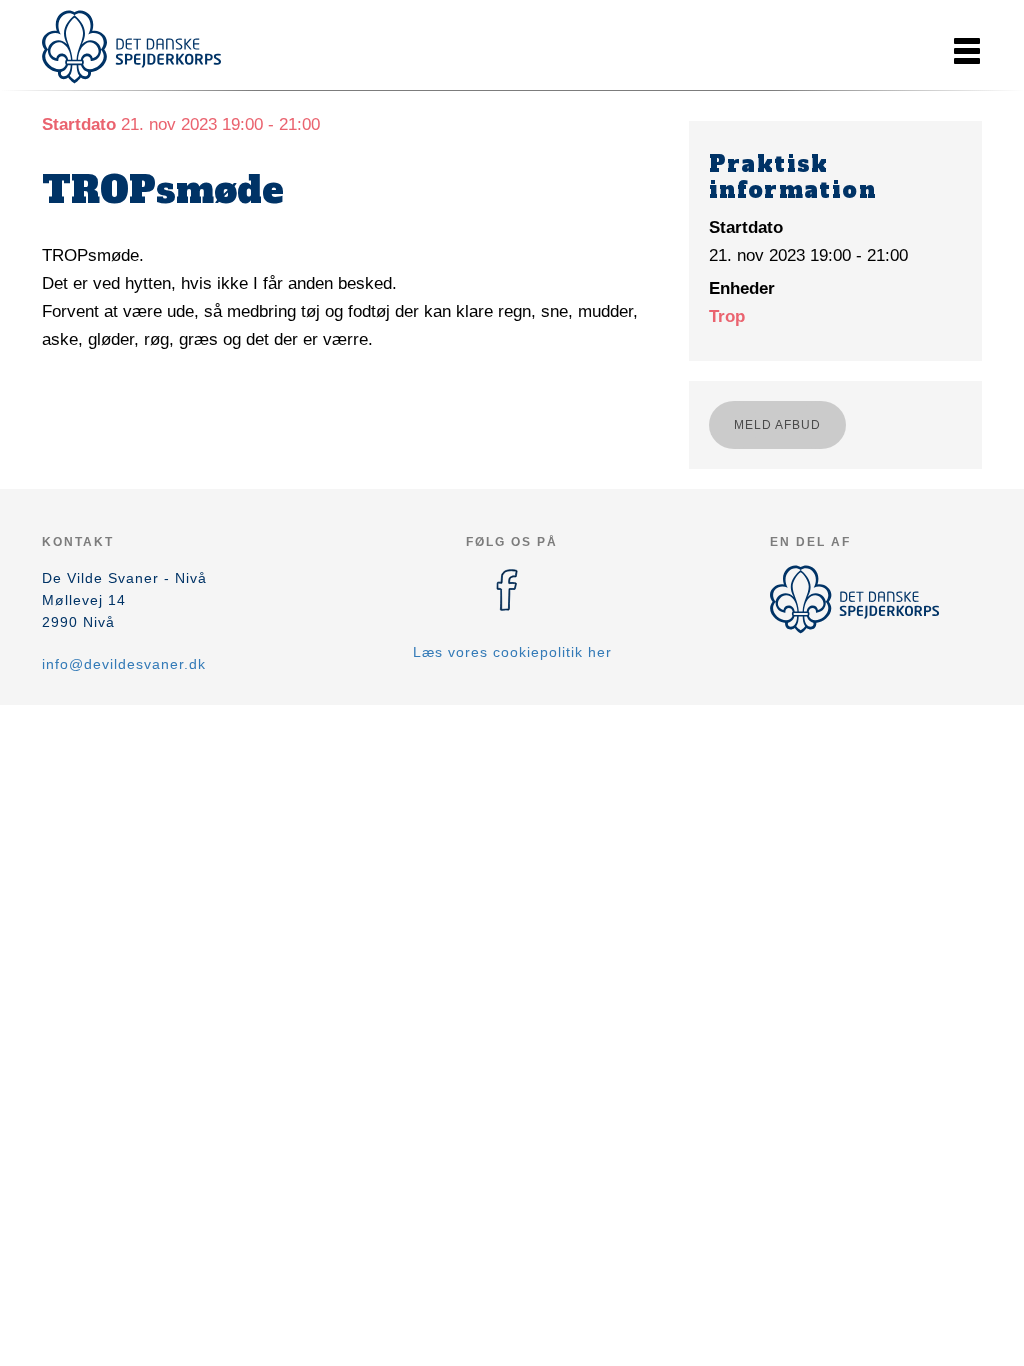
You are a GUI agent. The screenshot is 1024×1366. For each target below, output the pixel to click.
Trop (727, 316)
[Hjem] (132, 47)
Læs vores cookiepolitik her (512, 652)
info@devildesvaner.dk (124, 664)
